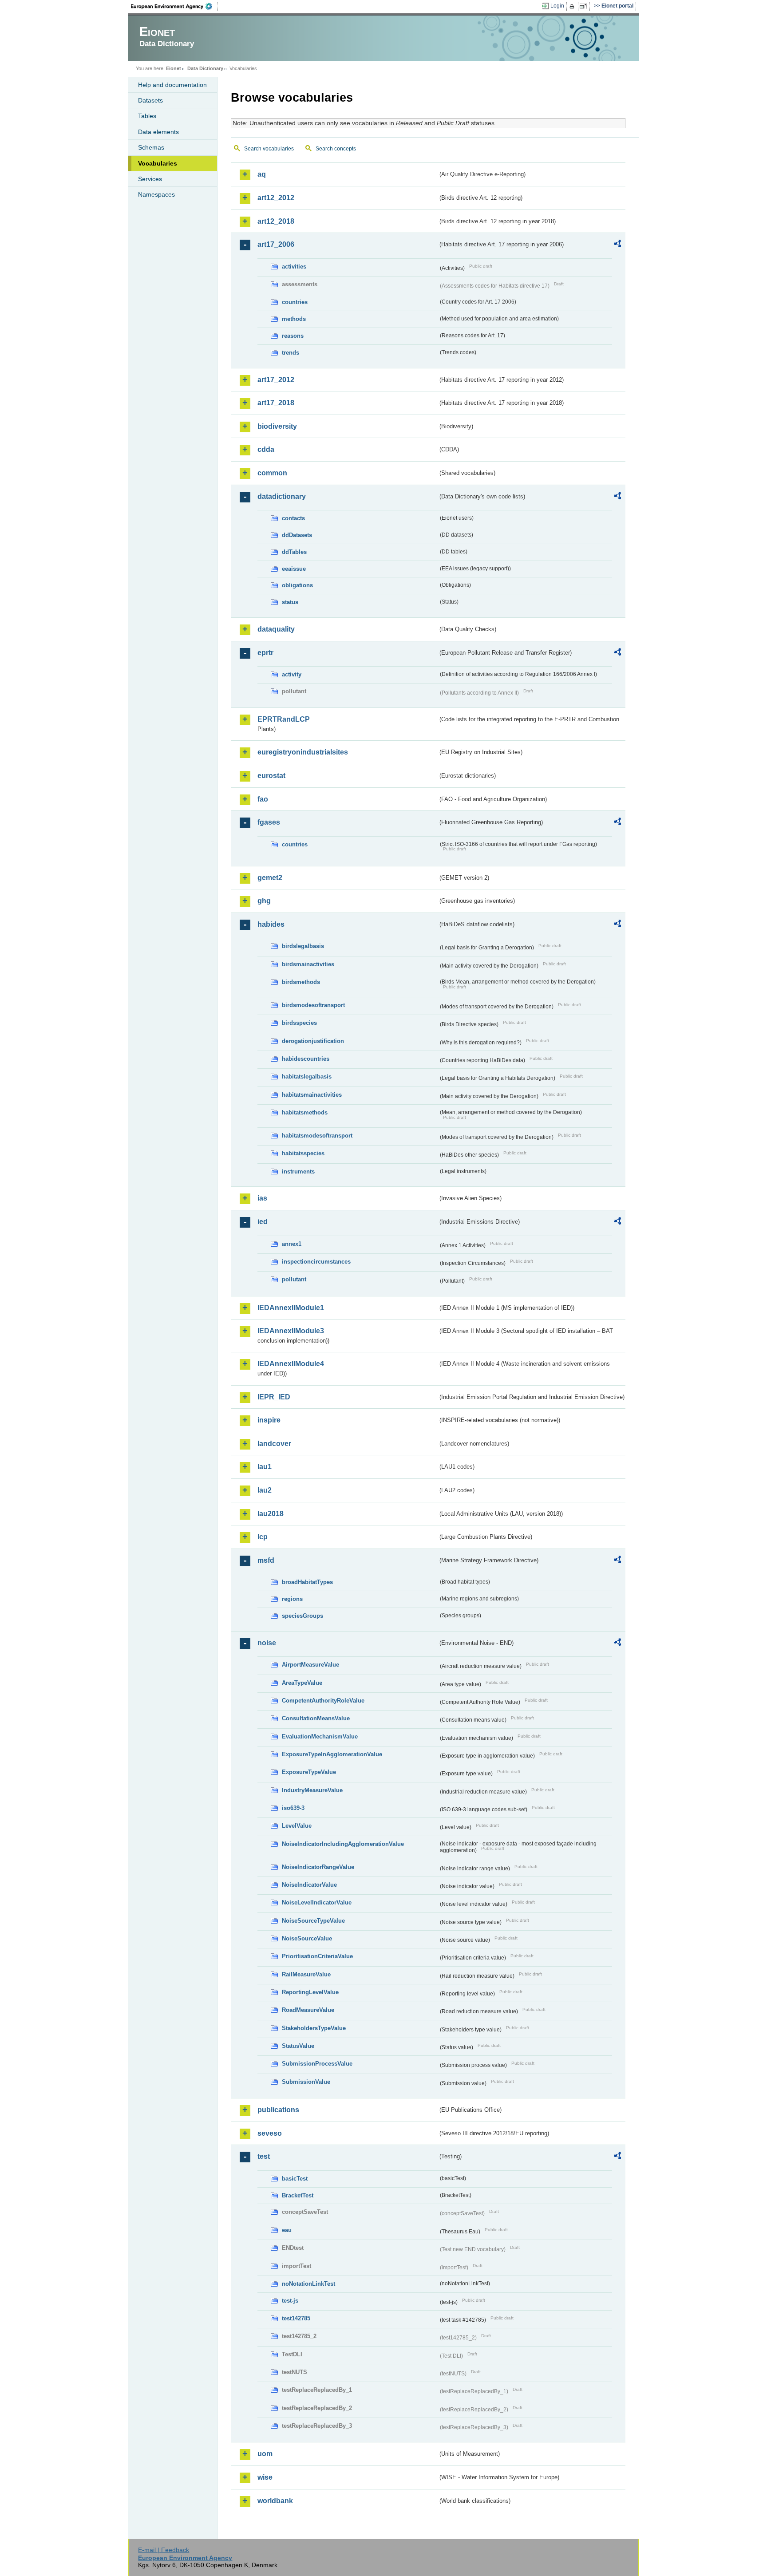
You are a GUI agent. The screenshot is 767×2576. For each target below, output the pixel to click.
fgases (269, 822)
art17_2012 (276, 380)
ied (263, 1222)
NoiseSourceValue (307, 1938)
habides (271, 924)
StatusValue (298, 2046)
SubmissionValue (306, 2082)
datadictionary (282, 496)
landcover (274, 1444)
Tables (147, 116)
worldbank (275, 2501)
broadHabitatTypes (307, 1582)
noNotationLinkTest (308, 2284)
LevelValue (297, 1826)
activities (294, 267)
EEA (174, 6)
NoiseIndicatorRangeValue (318, 1867)
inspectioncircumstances (316, 1262)
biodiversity (277, 426)
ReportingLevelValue (310, 1992)
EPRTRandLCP (284, 719)
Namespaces (156, 194)
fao (263, 799)
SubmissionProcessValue (317, 2064)
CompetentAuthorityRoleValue (323, 1701)
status (290, 602)
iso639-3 (293, 1808)
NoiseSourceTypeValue (313, 1921)
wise (265, 2477)
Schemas (151, 147)
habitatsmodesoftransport (317, 1136)
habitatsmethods (305, 1112)
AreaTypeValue (302, 1683)
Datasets (150, 100)
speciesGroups (302, 1616)
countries (295, 302)
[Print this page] (573, 6)
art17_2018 (276, 403)
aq (262, 174)
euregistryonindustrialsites (303, 752)
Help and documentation (172, 85)
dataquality (276, 629)
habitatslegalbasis (307, 1077)
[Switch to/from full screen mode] (585, 6)
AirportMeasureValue (310, 1665)
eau (287, 2230)
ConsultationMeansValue (316, 1718)
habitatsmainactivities (312, 1095)
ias (262, 1198)
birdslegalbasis (303, 946)
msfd (266, 1560)
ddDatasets (297, 535)
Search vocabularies (269, 149)
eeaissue (294, 569)
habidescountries (306, 1059)
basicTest (295, 2179)
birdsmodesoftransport (313, 1005)
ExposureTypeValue (309, 1772)
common (272, 473)
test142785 (296, 2318)
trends (291, 353)
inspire (269, 1420)
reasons (293, 336)
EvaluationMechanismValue (320, 1736)
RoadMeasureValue (308, 2010)
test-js (290, 2301)
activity (292, 674)
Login (557, 6)
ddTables (294, 552)
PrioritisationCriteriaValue (317, 1956)
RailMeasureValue (306, 1974)
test (264, 2156)
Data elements (158, 132)
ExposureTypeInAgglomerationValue (332, 1754)
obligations (297, 585)
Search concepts (336, 149)
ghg (264, 901)
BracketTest (298, 2195)
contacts (293, 518)
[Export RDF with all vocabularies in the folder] (617, 245)
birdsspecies (299, 1023)
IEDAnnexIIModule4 (291, 1364)
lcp (263, 1537)
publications (278, 2110)
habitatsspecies (303, 1153)
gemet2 (270, 878)
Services (150, 179)
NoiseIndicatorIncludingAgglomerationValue (343, 1844)
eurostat (271, 776)
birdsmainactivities (308, 964)
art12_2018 (276, 221)
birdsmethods (301, 982)
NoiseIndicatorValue (309, 1885)
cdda (266, 449)
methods (294, 319)
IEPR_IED (274, 1397)
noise (267, 1643)
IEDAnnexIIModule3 (291, 1331)
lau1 (265, 1467)
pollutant (294, 1279)
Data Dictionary (205, 68)
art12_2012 (276, 198)
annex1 (292, 1244)
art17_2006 (276, 244)
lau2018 (271, 1514)
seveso (270, 2133)
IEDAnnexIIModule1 (291, 1308)
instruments (298, 1171)
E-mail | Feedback (164, 2550)
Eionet (174, 68)
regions (292, 1599)
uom (265, 2454)
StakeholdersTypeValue (314, 2028)
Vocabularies (158, 163)
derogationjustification (313, 1041)
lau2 (265, 1490)
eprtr (265, 653)
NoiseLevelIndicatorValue (317, 1902)
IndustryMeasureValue (312, 1790)
